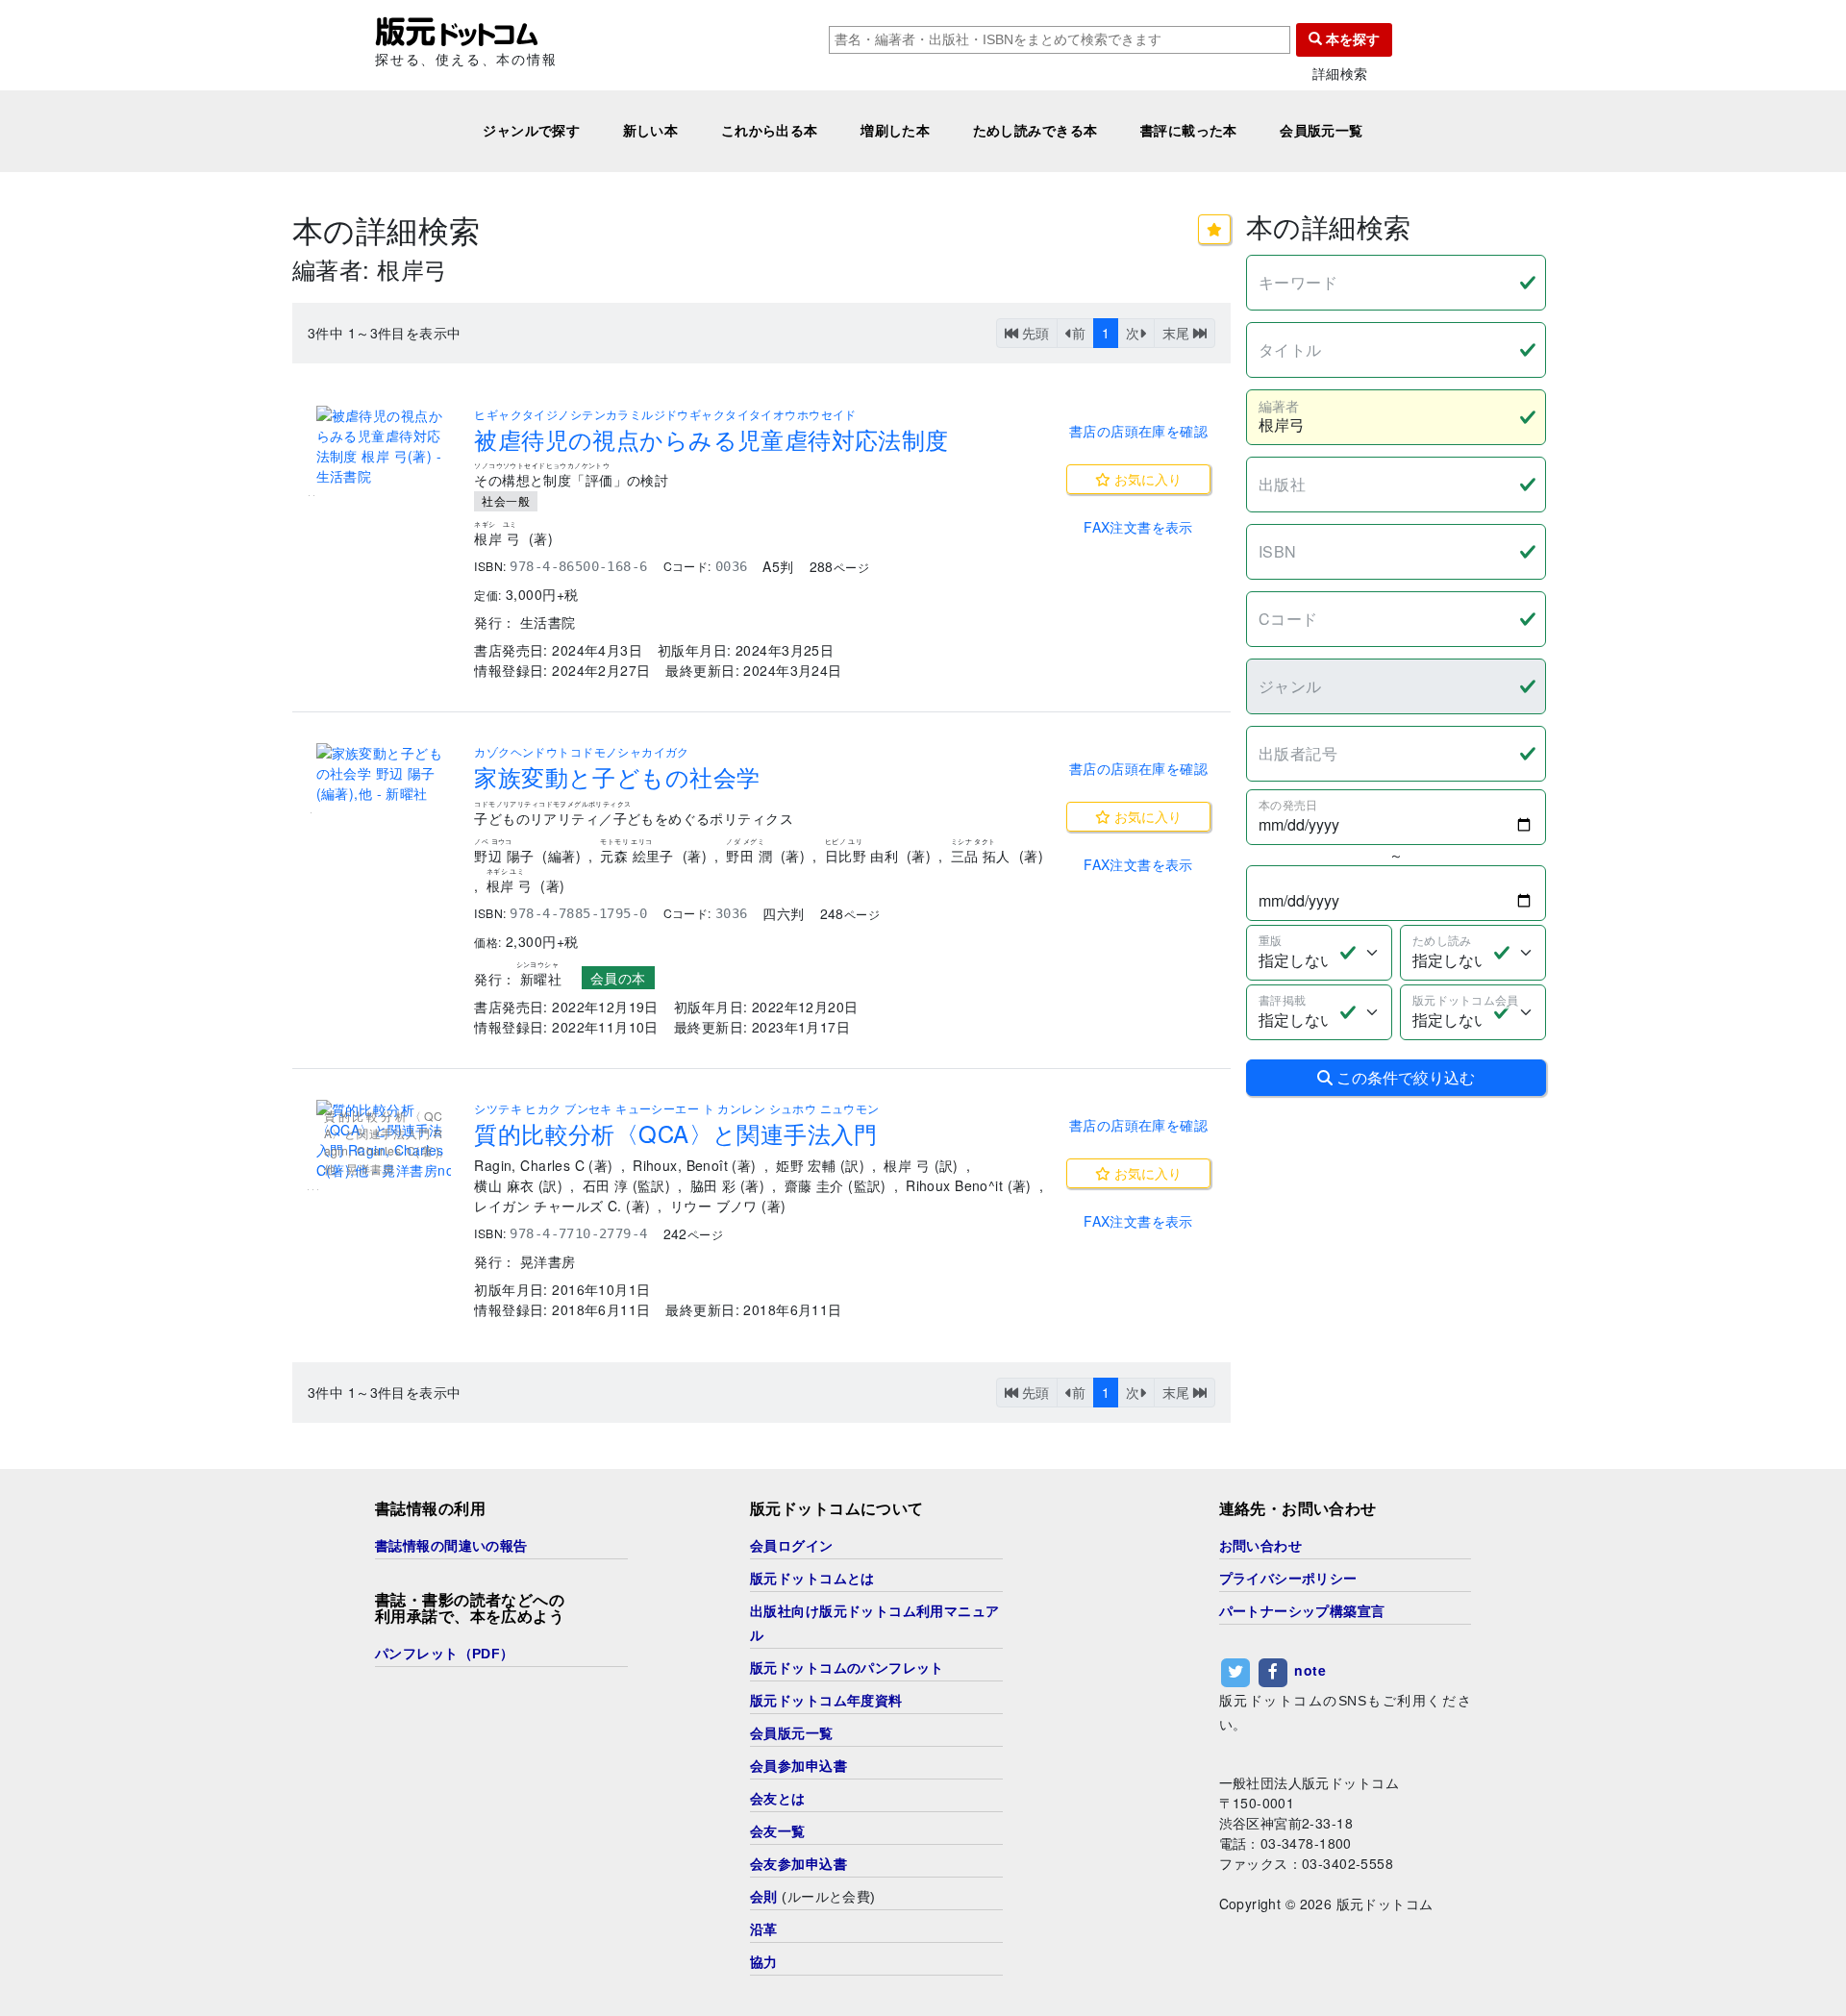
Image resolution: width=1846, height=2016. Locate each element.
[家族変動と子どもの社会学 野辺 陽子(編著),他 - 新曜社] (384, 773)
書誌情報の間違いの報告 (451, 1546)
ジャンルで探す (531, 131)
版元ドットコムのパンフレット (847, 1668)
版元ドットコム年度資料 (826, 1701)
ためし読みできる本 (1035, 131)
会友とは (778, 1799)
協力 (764, 1962)
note (1310, 1670)
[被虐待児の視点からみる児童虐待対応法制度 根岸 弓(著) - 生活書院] (384, 446)
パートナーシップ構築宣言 (1302, 1611)
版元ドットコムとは (812, 1579)
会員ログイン (792, 1546)
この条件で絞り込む (1404, 1077)
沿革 (764, 1929)
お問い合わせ (1261, 1546)
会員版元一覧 (1322, 131)
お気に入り (1146, 479)
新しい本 (651, 131)
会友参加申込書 (798, 1864)
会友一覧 (778, 1831)
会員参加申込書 (798, 1766)
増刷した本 (895, 131)
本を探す (1351, 39)
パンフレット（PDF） (445, 1654)
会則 (764, 1897)
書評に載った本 (1189, 131)
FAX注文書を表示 (1138, 527)
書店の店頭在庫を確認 (1138, 431)
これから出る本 (770, 131)
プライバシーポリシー (1288, 1579)
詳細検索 (1340, 74)
